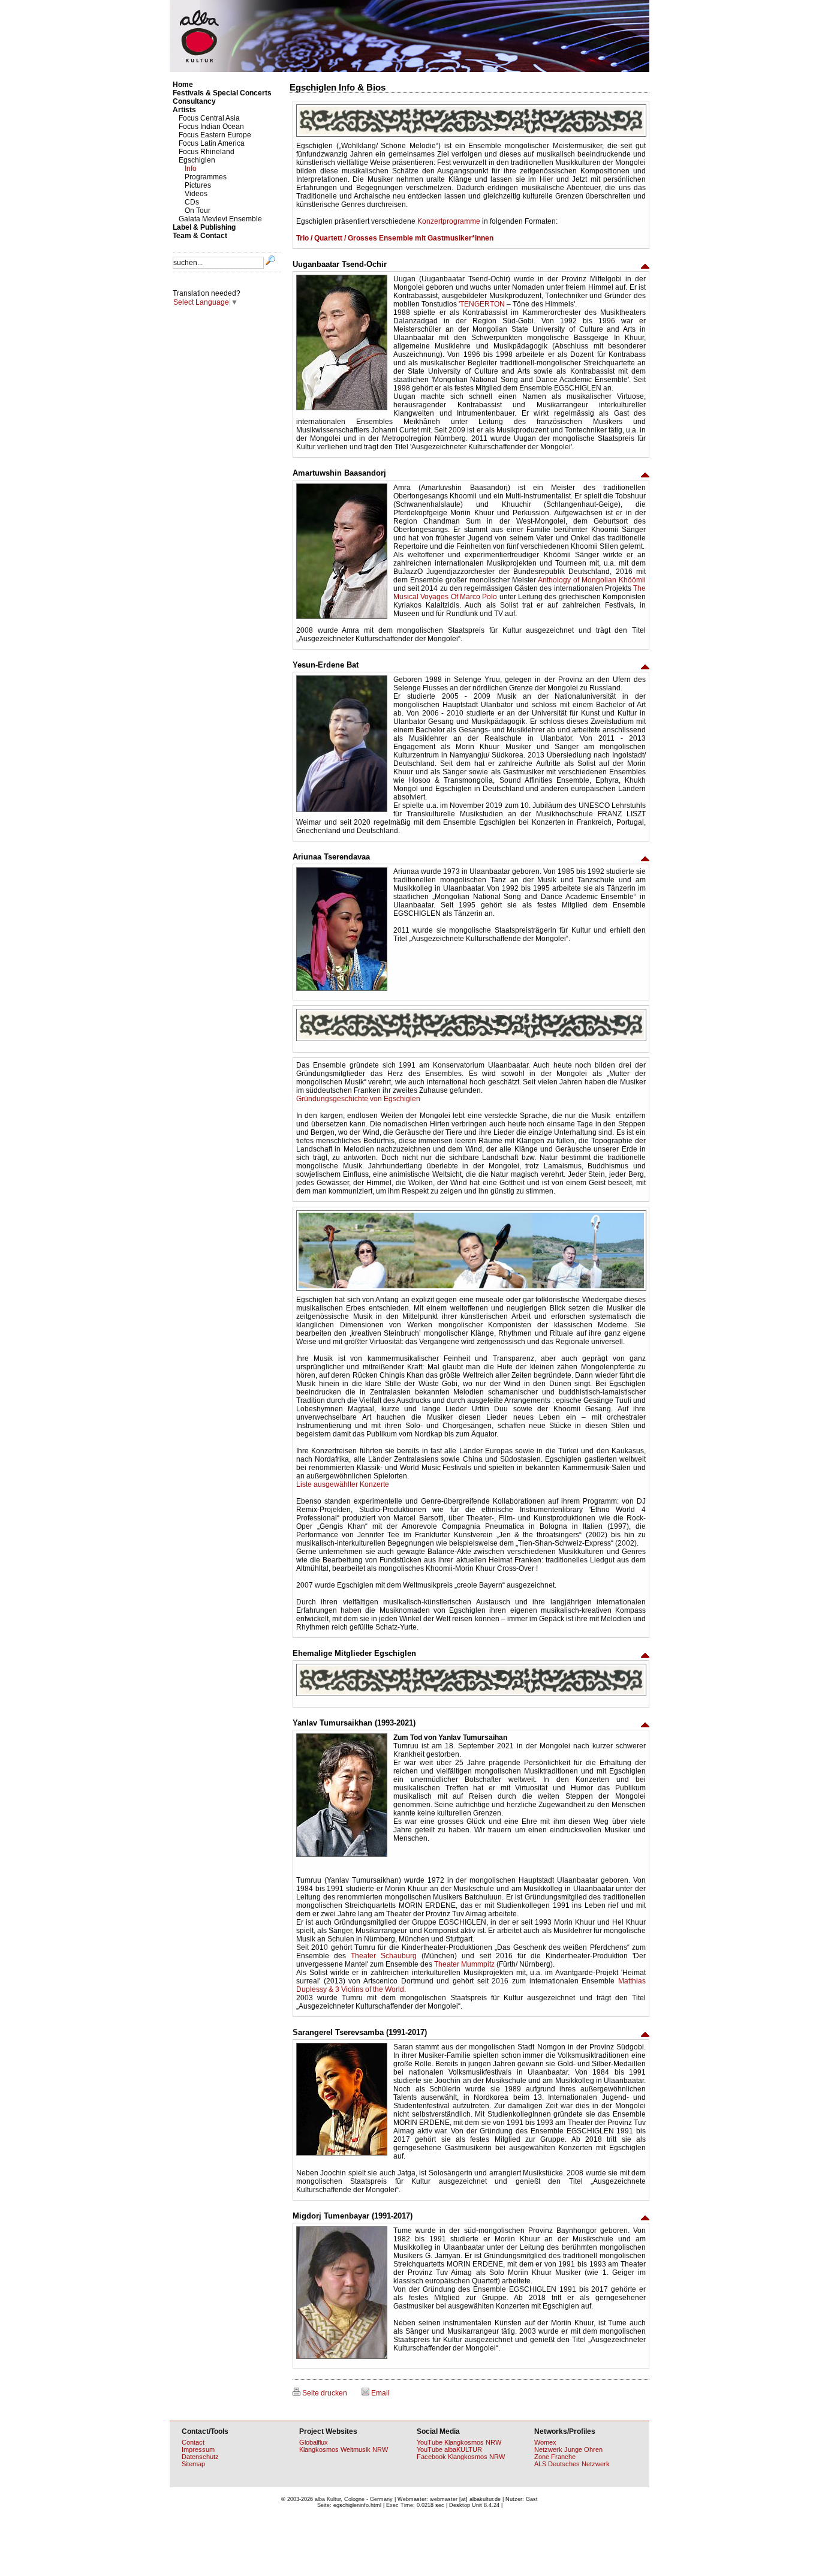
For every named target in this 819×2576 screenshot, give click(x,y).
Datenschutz (200, 2457)
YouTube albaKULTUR (449, 2449)
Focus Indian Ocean (211, 127)
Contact (193, 2442)
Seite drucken (324, 2393)
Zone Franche (555, 2457)
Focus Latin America (212, 143)
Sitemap (193, 2464)
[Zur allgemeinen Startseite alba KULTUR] (409, 70)
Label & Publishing (204, 227)
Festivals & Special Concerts (222, 93)
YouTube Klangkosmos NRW (459, 2442)
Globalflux (314, 2442)
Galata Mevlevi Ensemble (220, 219)
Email (380, 2393)
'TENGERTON (482, 304)
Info (191, 169)
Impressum (198, 2449)
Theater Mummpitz (464, 1964)
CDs (192, 202)
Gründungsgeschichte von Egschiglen (358, 1099)
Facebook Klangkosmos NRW (461, 2457)
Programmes (206, 177)
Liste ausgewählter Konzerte (343, 1484)
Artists (184, 110)
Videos (196, 194)
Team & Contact (200, 236)
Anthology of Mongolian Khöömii (592, 580)
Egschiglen (197, 160)
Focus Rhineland (207, 152)
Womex (545, 2442)
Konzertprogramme (449, 221)
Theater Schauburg (384, 1956)
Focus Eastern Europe (215, 135)
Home (183, 85)
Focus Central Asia (209, 118)
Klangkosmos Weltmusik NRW (344, 2449)
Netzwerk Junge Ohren (568, 2449)
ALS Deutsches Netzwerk (572, 2464)
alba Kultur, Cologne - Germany (354, 2499)
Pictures (198, 185)
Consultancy (194, 101)
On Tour (198, 211)
